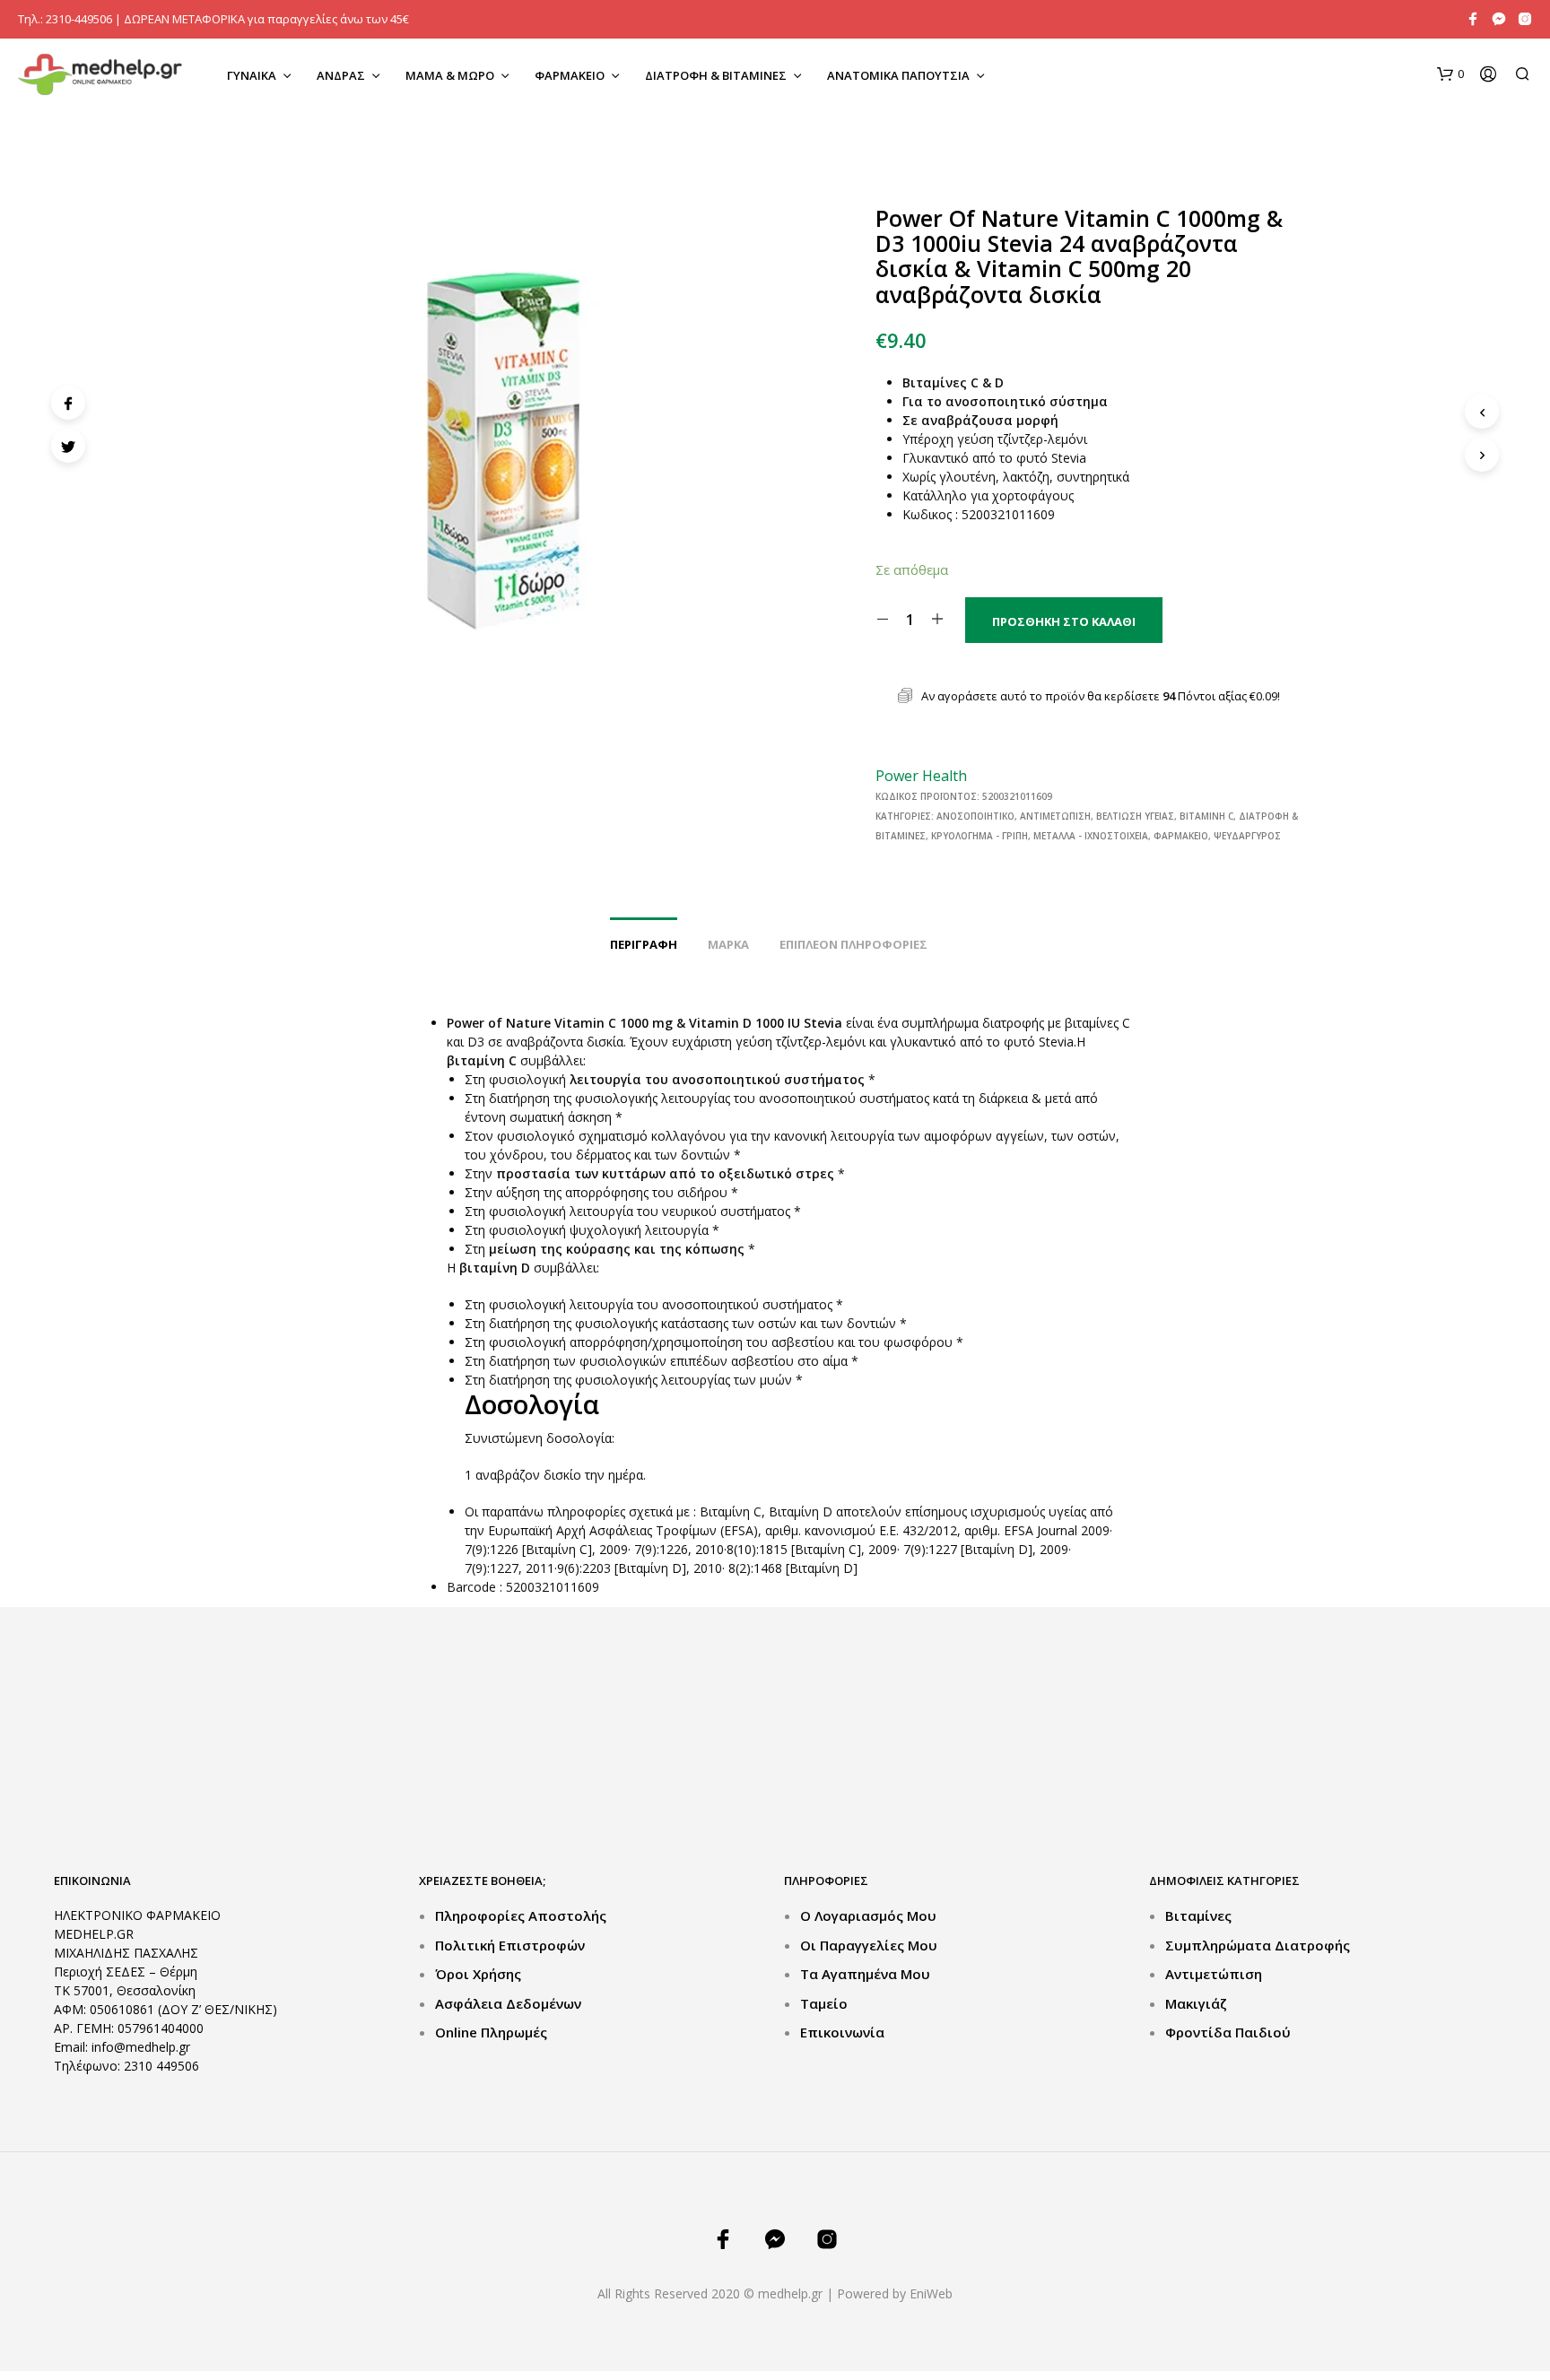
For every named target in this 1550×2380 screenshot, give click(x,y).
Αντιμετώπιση (1055, 816)
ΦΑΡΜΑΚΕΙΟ (570, 75)
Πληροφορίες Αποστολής (521, 1915)
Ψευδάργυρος (1247, 836)
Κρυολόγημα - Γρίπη (980, 836)
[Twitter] (68, 446)
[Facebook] (68, 403)
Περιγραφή (644, 944)
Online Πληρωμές (491, 2032)
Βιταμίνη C (1206, 816)
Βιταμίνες (1198, 1915)
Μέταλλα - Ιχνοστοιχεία (1091, 836)
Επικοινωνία (842, 2032)
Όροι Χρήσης (478, 1974)
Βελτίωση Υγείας (1135, 816)
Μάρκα (728, 944)
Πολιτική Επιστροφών (510, 1945)
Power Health (921, 776)
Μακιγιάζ (1196, 2003)
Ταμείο (824, 2003)
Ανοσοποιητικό (975, 816)
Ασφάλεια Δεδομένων (508, 2003)
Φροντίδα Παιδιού (1228, 2032)
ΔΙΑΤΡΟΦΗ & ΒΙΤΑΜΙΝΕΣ (716, 75)
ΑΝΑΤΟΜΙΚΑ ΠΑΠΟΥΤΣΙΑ (898, 75)
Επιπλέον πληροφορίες (853, 944)
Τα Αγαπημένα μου (865, 1974)
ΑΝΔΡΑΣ (341, 75)
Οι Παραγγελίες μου (869, 1945)
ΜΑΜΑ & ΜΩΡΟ (450, 75)
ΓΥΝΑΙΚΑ (252, 75)
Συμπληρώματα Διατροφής (1258, 1945)
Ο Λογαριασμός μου (868, 1915)
